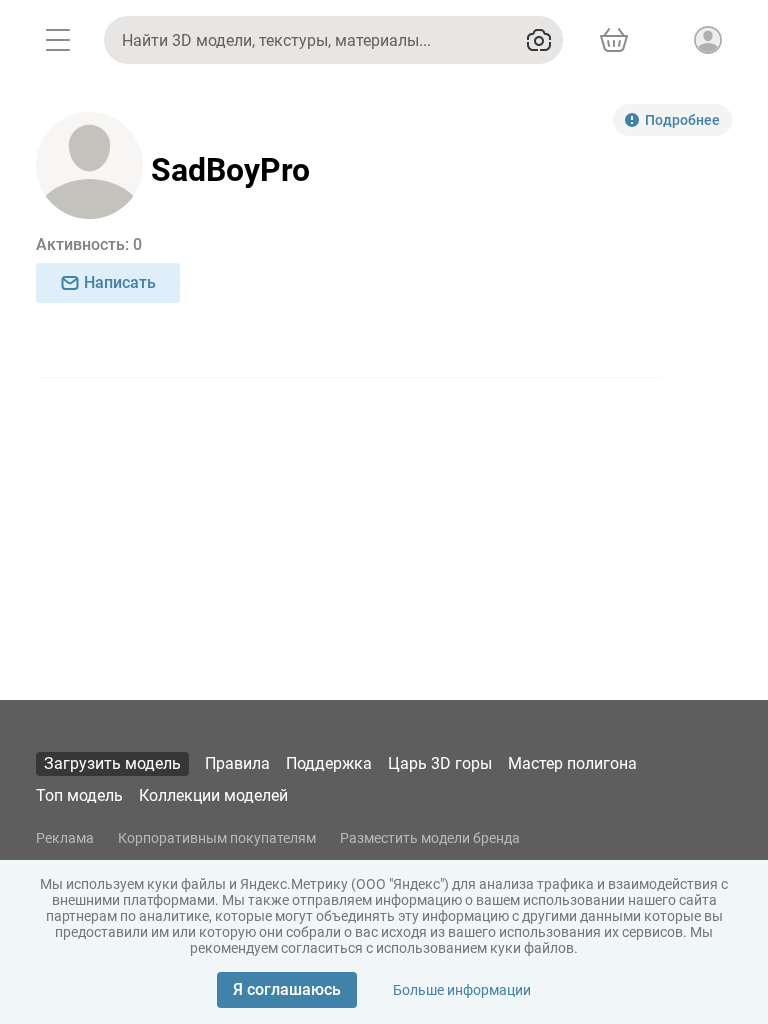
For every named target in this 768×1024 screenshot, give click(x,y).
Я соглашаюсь (287, 989)
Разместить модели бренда (430, 838)
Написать (120, 282)
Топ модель (79, 795)
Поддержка (329, 763)
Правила (237, 763)
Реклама (65, 838)
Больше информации (462, 990)
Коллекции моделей (213, 795)
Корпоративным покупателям (217, 838)
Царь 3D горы (440, 763)
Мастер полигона (572, 763)
